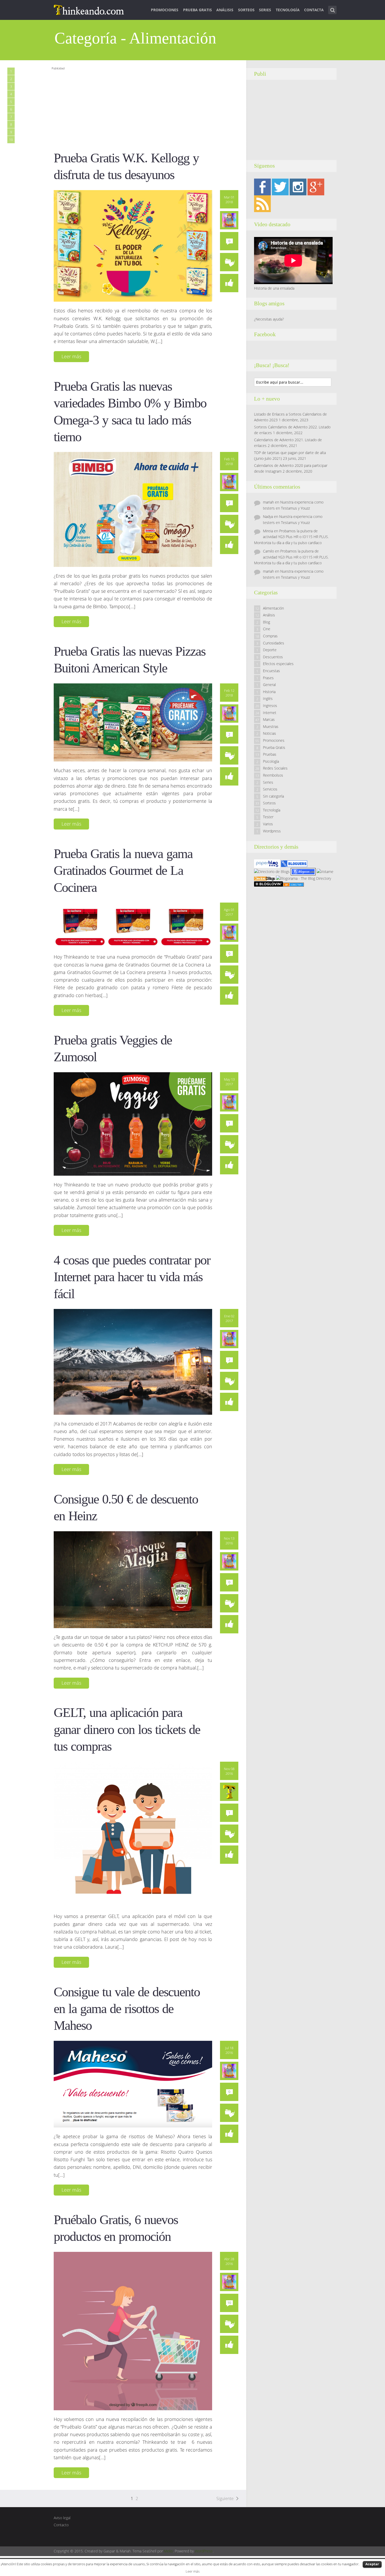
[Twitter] (280, 187)
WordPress (204, 2551)
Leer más (71, 356)
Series (265, 10)
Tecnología (288, 10)
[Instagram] (298, 187)
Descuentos (273, 657)
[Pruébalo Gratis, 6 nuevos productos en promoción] (133, 2330)
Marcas (269, 719)
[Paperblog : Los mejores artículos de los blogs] (268, 863)
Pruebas (270, 754)
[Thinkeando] (89, 9)
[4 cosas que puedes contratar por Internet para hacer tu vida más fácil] (133, 1361)
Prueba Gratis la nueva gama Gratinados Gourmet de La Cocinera (123, 871)
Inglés (268, 698)
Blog (266, 622)
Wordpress (272, 831)
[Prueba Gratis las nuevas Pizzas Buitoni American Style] (133, 722)
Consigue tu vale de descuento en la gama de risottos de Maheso (127, 2009)
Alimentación (273, 608)
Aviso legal (62, 2518)
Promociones (165, 10)
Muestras (271, 726)
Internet (270, 713)
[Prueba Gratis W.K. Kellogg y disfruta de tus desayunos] (133, 245)
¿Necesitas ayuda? (269, 319)
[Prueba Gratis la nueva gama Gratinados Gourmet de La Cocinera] (133, 925)
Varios (268, 824)
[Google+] (316, 187)
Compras (270, 636)
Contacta (314, 10)
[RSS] (262, 203)
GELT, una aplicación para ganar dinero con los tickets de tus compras (127, 1729)
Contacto (61, 2525)
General (269, 685)
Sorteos (246, 10)
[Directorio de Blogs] (272, 871)
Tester (268, 817)
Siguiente (225, 2498)
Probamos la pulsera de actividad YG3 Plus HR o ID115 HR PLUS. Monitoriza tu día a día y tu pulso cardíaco (291, 537)
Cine (267, 629)
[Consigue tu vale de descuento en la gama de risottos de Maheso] (133, 2084)
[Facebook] (262, 187)
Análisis (225, 10)
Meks (168, 2551)
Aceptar (372, 2564)
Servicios (270, 789)
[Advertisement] (147, 108)
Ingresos (270, 706)
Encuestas (271, 671)
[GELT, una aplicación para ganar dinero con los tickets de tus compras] (133, 1834)
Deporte (270, 650)
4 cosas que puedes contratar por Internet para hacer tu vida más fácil (132, 1277)
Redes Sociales (275, 768)
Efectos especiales (278, 664)
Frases (268, 678)
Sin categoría (273, 796)
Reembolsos (273, 775)
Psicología (271, 761)
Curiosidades (274, 643)
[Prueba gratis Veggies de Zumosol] (133, 1123)
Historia (269, 692)
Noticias (269, 733)
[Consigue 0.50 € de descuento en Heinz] (133, 1579)
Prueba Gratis (197, 10)
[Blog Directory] (293, 884)
